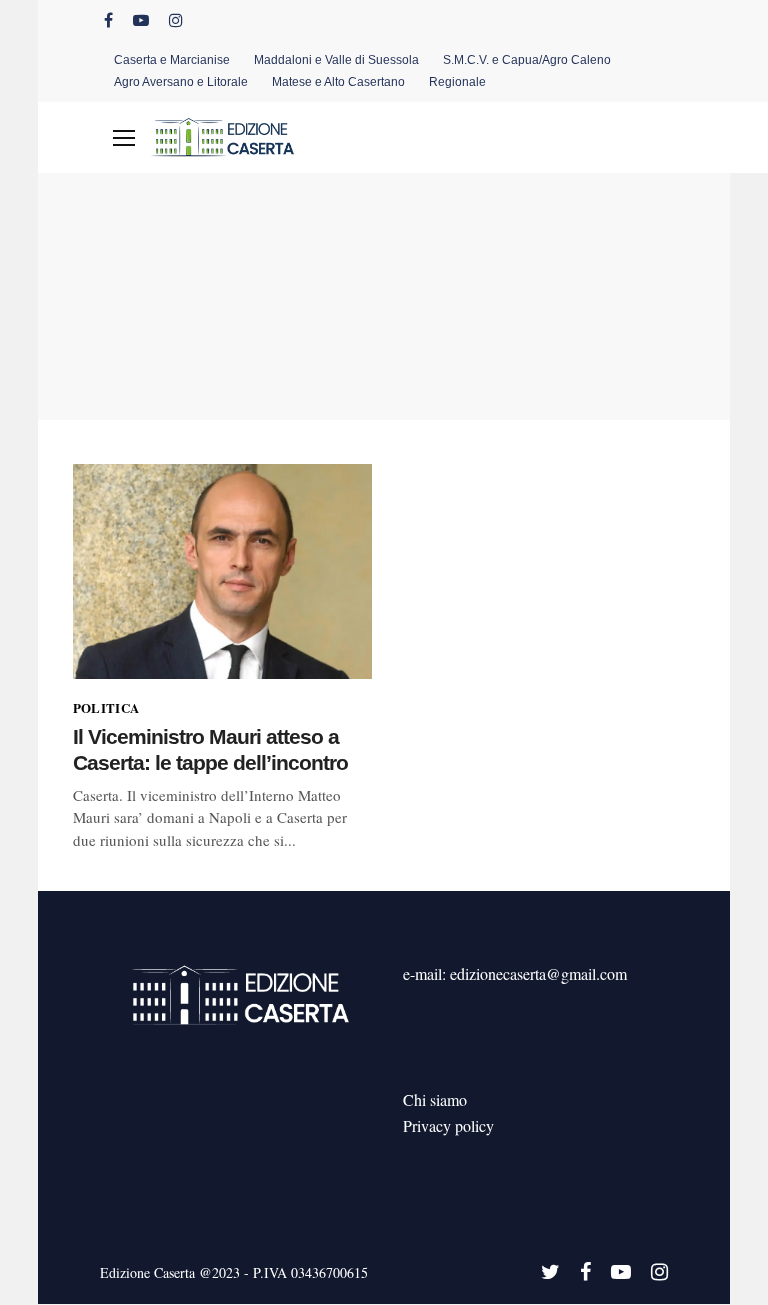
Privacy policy (448, 1125)
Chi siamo (435, 1099)
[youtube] (141, 20)
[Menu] (124, 138)
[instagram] (176, 20)
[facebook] (108, 20)
